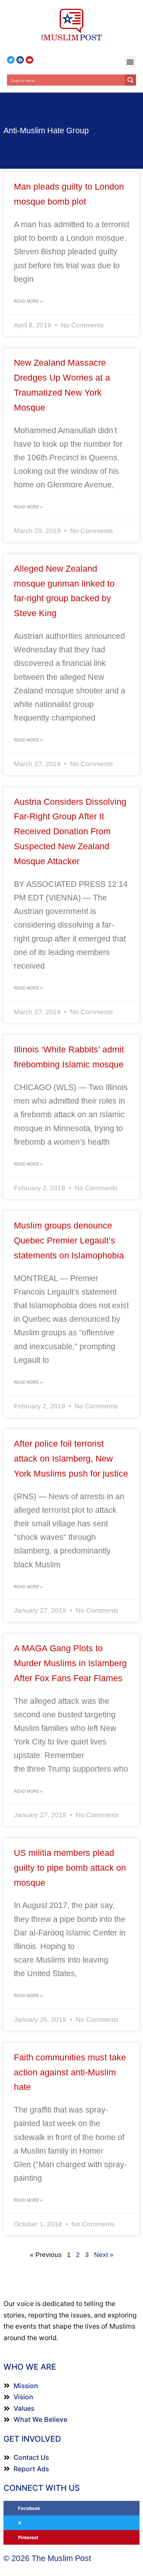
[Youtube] (30, 60)
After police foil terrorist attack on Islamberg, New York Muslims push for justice (71, 1458)
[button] (130, 62)
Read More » (28, 301)
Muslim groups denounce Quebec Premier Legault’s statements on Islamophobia (69, 1240)
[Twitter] (11, 60)
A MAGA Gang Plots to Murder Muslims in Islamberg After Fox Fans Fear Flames (70, 1663)
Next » (104, 2255)
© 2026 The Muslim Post (47, 2558)
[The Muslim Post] (71, 25)
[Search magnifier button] (131, 80)
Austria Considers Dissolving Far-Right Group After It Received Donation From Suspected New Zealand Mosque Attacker (70, 831)
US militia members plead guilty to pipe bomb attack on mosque (70, 1868)
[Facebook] (20, 60)
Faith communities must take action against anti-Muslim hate (70, 2072)
